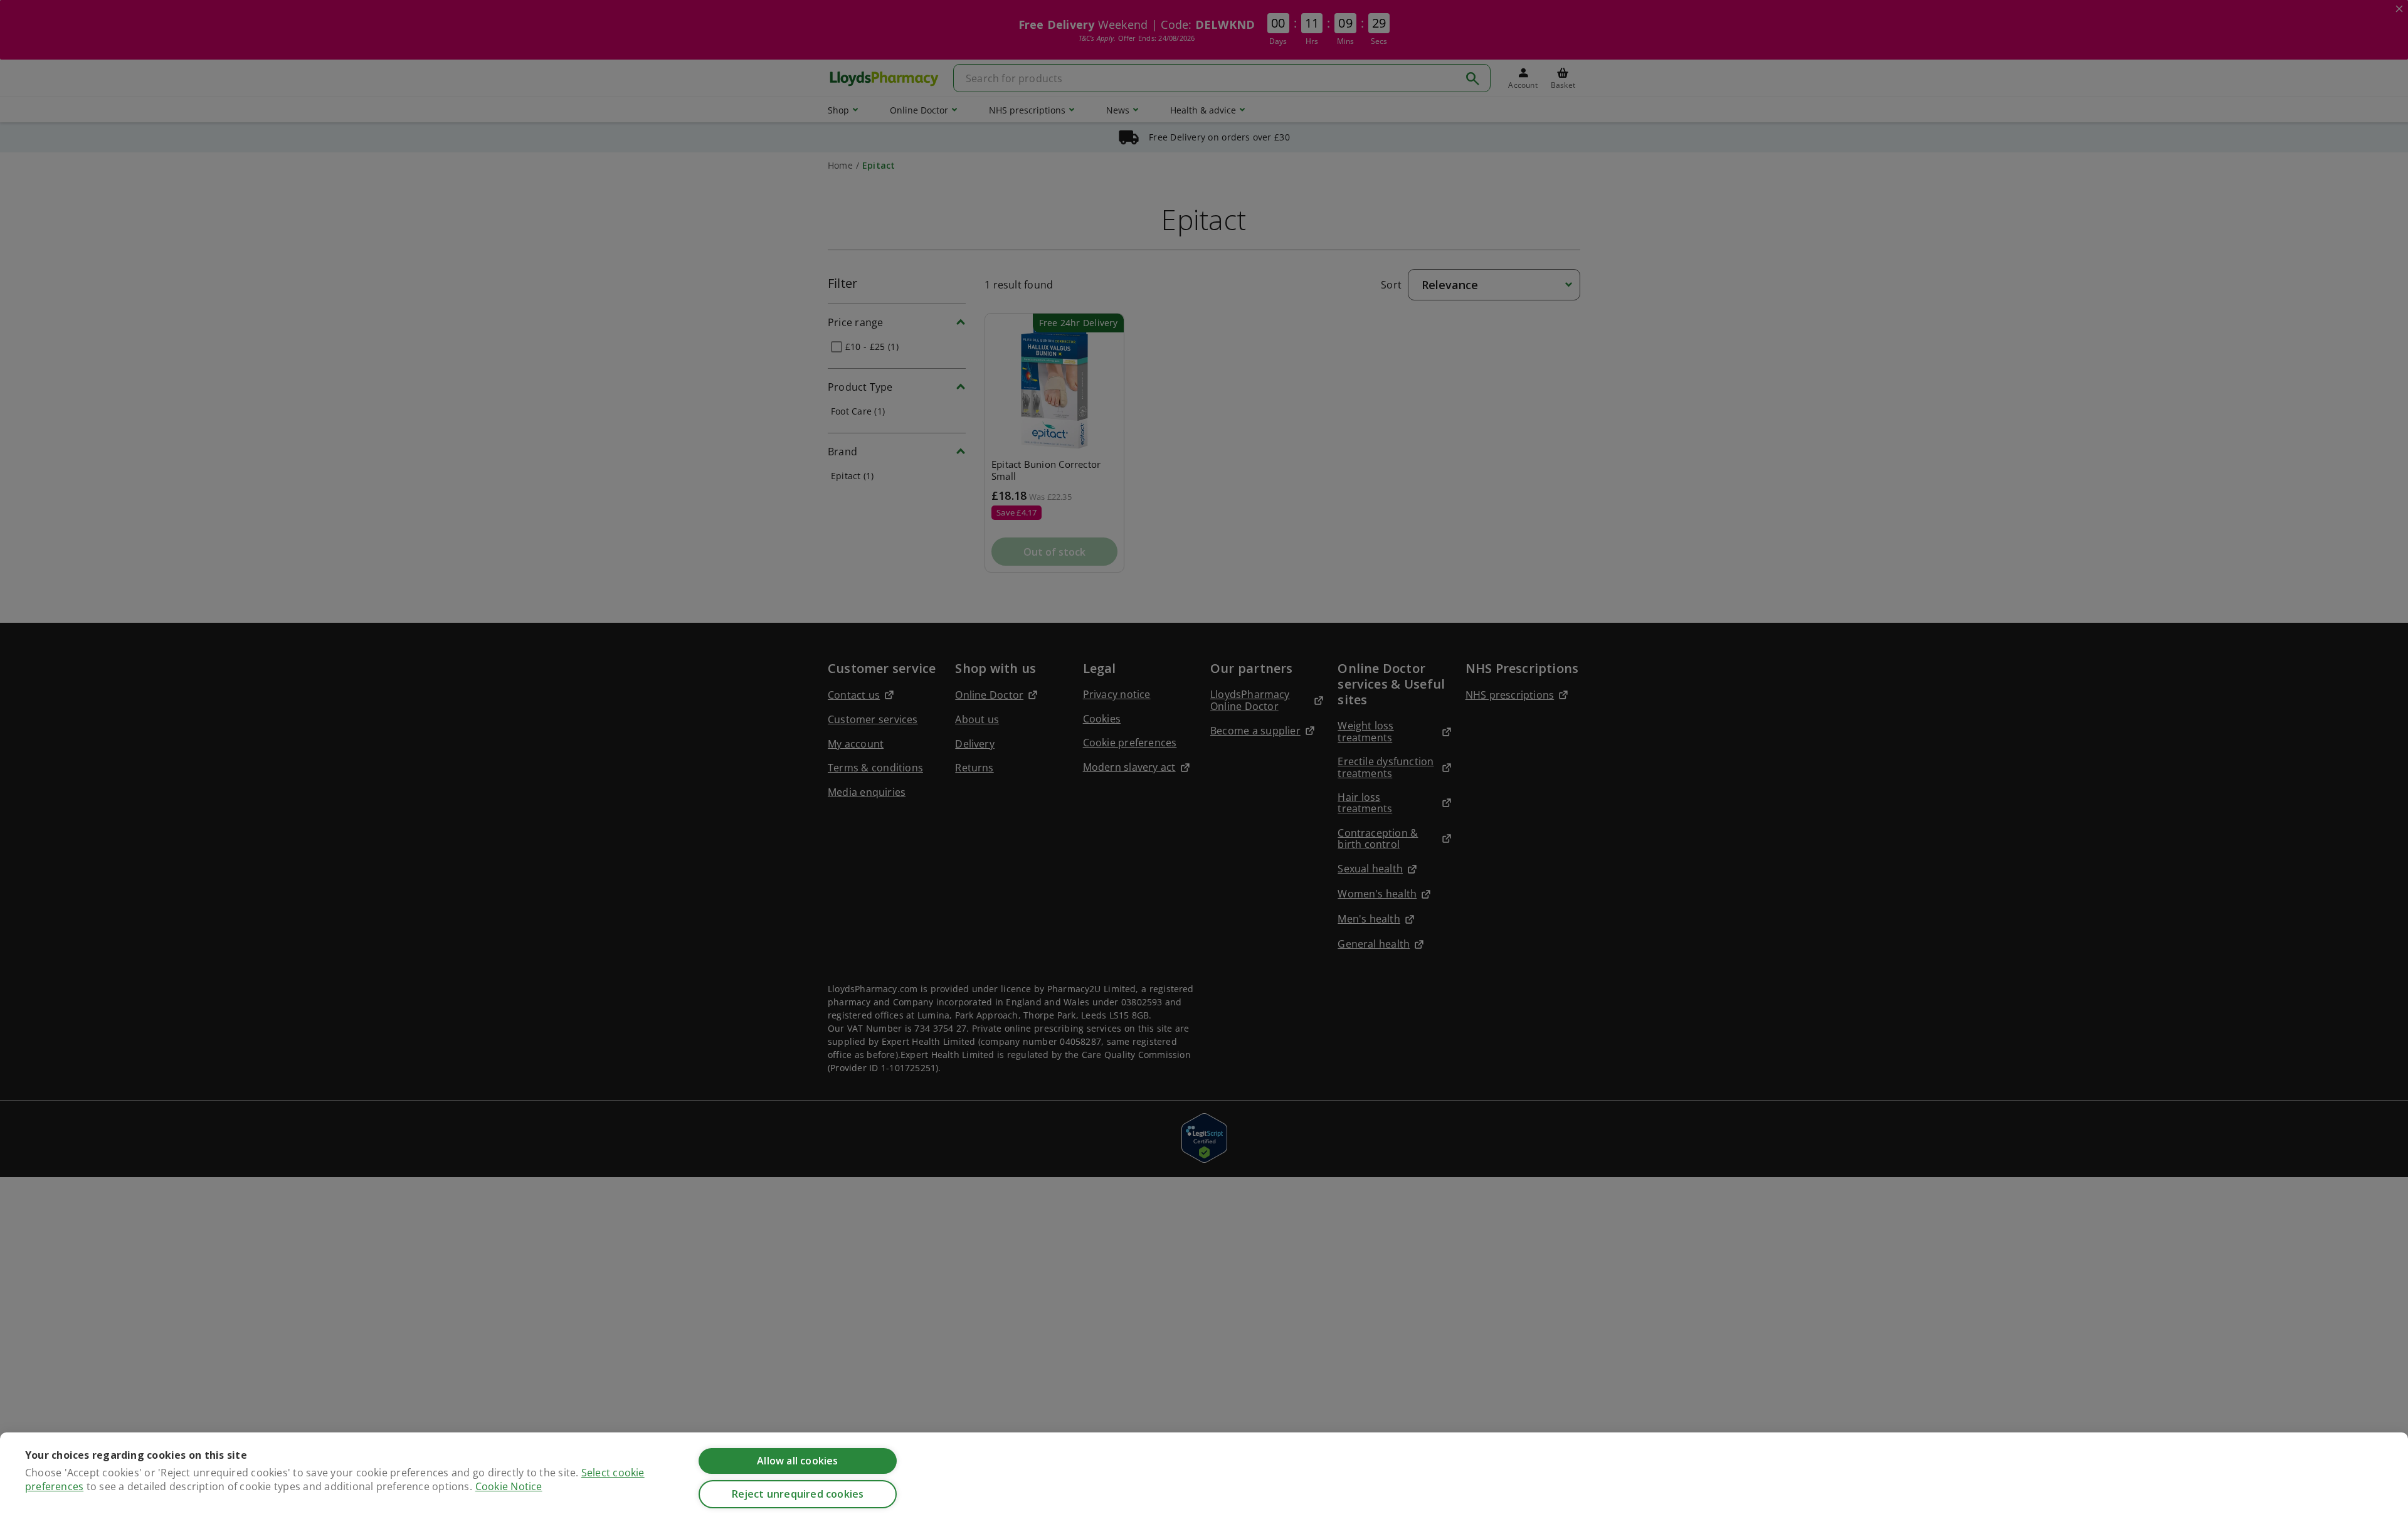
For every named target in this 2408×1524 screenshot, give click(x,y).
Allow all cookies (797, 1461)
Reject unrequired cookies (798, 1494)
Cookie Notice (509, 1486)
